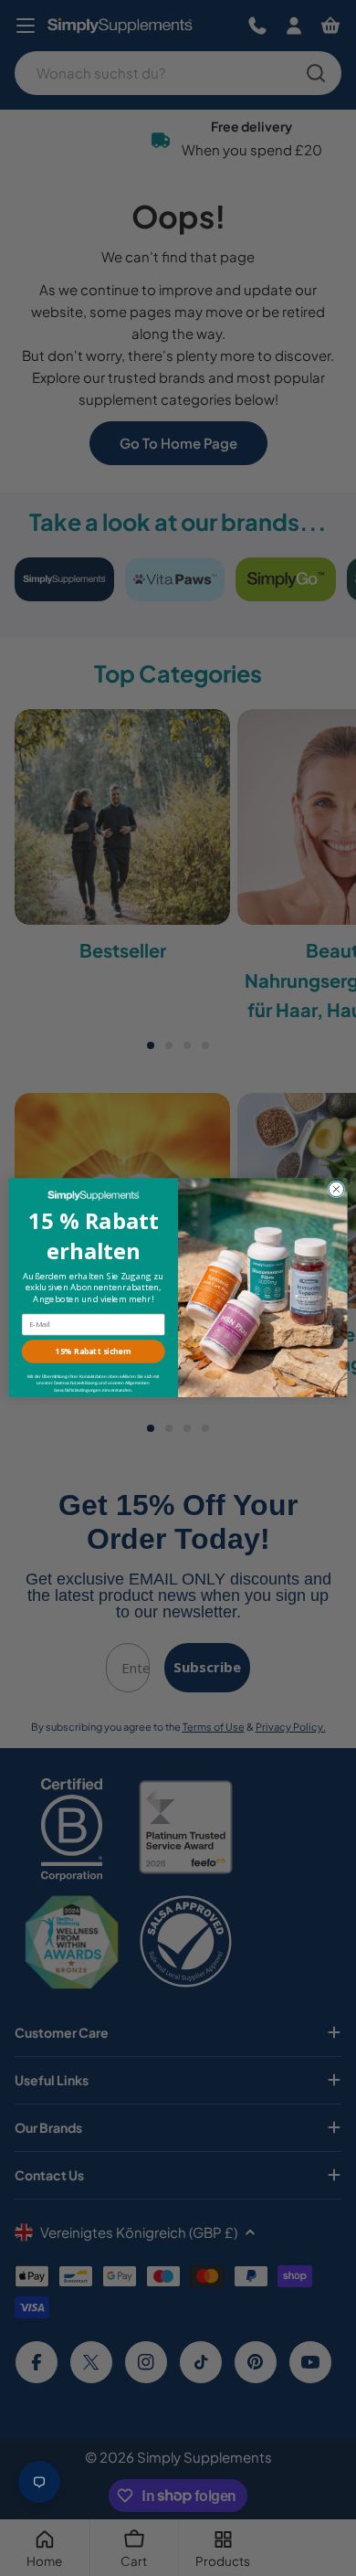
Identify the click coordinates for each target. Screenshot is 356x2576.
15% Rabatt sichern (94, 1352)
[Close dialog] (336, 1189)
